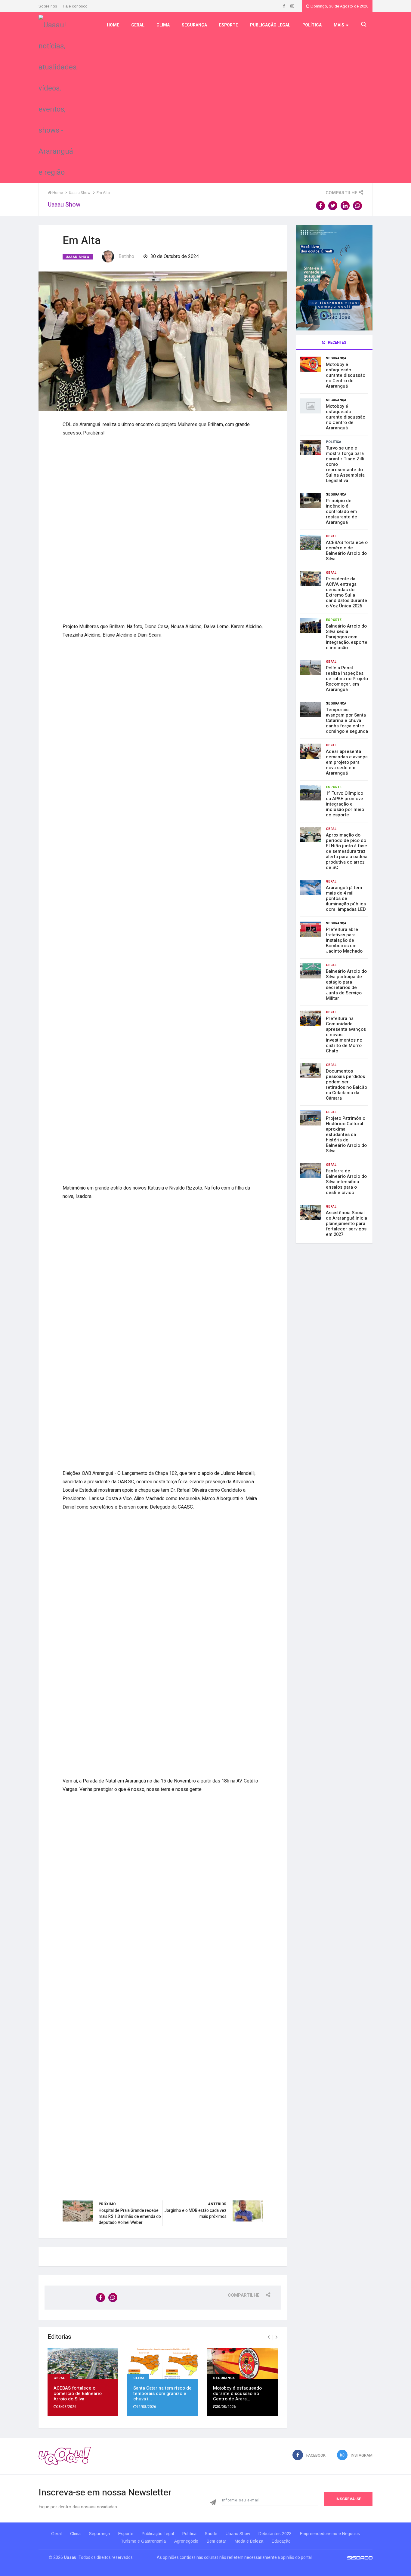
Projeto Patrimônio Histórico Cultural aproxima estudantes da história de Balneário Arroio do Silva (346, 1134)
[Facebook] (284, 6)
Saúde (211, 2534)
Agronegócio (186, 2541)
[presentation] (269, 2337)
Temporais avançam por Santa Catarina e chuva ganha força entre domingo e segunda (347, 720)
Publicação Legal (270, 25)
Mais (339, 25)
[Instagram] (292, 6)
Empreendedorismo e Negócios (330, 2534)
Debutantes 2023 (275, 2534)
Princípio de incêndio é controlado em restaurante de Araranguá (341, 511)
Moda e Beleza (249, 2541)
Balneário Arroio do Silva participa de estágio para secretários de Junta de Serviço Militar (346, 985)
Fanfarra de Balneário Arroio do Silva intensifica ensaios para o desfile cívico (346, 1182)
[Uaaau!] (65, 2456)
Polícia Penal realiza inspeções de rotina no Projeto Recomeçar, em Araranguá (347, 679)
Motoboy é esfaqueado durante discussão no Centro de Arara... (237, 2393)
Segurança (194, 25)
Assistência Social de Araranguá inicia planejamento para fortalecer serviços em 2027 (346, 1224)
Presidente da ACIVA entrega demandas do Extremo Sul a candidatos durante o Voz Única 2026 (346, 592)
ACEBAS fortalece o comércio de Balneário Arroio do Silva (78, 2393)
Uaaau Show (78, 257)
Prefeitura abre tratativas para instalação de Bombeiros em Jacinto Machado (344, 940)
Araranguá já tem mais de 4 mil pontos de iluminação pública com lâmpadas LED (346, 898)
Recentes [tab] (337, 342)
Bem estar (216, 2541)
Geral (138, 25)
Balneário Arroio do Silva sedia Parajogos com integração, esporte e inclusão (347, 637)
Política (312, 25)
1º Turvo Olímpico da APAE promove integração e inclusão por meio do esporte (345, 804)
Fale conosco (75, 6)
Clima (163, 25)
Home (113, 25)
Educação (281, 2541)
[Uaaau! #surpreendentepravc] (58, 97)
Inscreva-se (348, 2499)
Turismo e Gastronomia (143, 2541)
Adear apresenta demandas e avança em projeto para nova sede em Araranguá (347, 762)
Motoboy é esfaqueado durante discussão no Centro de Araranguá (346, 375)
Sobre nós (48, 6)
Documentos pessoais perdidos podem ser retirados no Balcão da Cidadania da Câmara (346, 1085)
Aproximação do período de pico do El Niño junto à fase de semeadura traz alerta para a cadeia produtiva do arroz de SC (347, 851)
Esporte (229, 25)
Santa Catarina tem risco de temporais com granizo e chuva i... (162, 2393)
